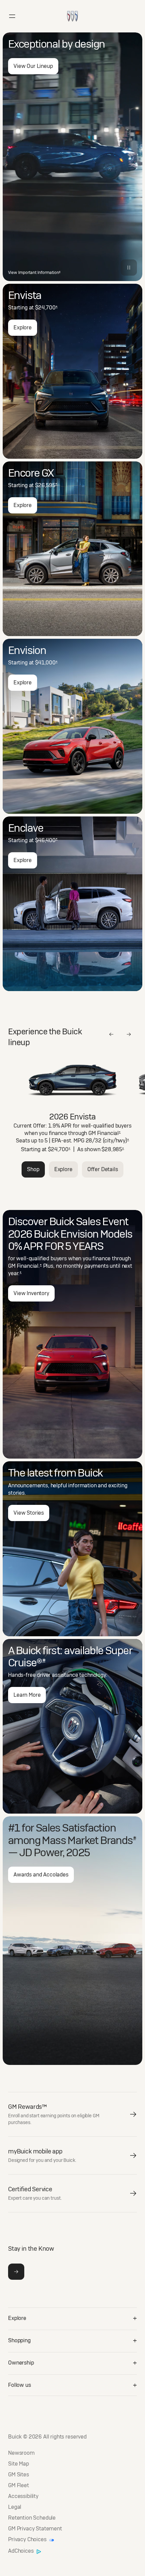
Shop (33, 1169)
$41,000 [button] (46, 663)
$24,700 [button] (46, 308)
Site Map (19, 2464)
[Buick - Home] (72, 9)
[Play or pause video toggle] (129, 268)
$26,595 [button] (46, 485)
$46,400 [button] (46, 840)
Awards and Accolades (41, 1875)
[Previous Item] (111, 1034)
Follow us (20, 2385)
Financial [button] (109, 1133)
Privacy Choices (28, 2540)
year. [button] (15, 1273)
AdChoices (21, 2551)
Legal (15, 2507)
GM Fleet (19, 2485)
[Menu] (12, 16)
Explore (23, 327)
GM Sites (19, 2475)
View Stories (29, 1513)
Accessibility (23, 2496)
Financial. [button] (29, 1266)
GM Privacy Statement (35, 2529)
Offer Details (103, 1169)
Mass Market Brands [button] (89, 1840)
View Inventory (31, 1293)
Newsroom (21, 2453)
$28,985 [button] (113, 1149)
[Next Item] (129, 1034)
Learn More (27, 1695)
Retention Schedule (32, 2518)
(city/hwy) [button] (116, 1141)
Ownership (21, 2363)
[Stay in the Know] (16, 2272)
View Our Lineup (33, 66)
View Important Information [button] (34, 273)
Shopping (19, 2340)
